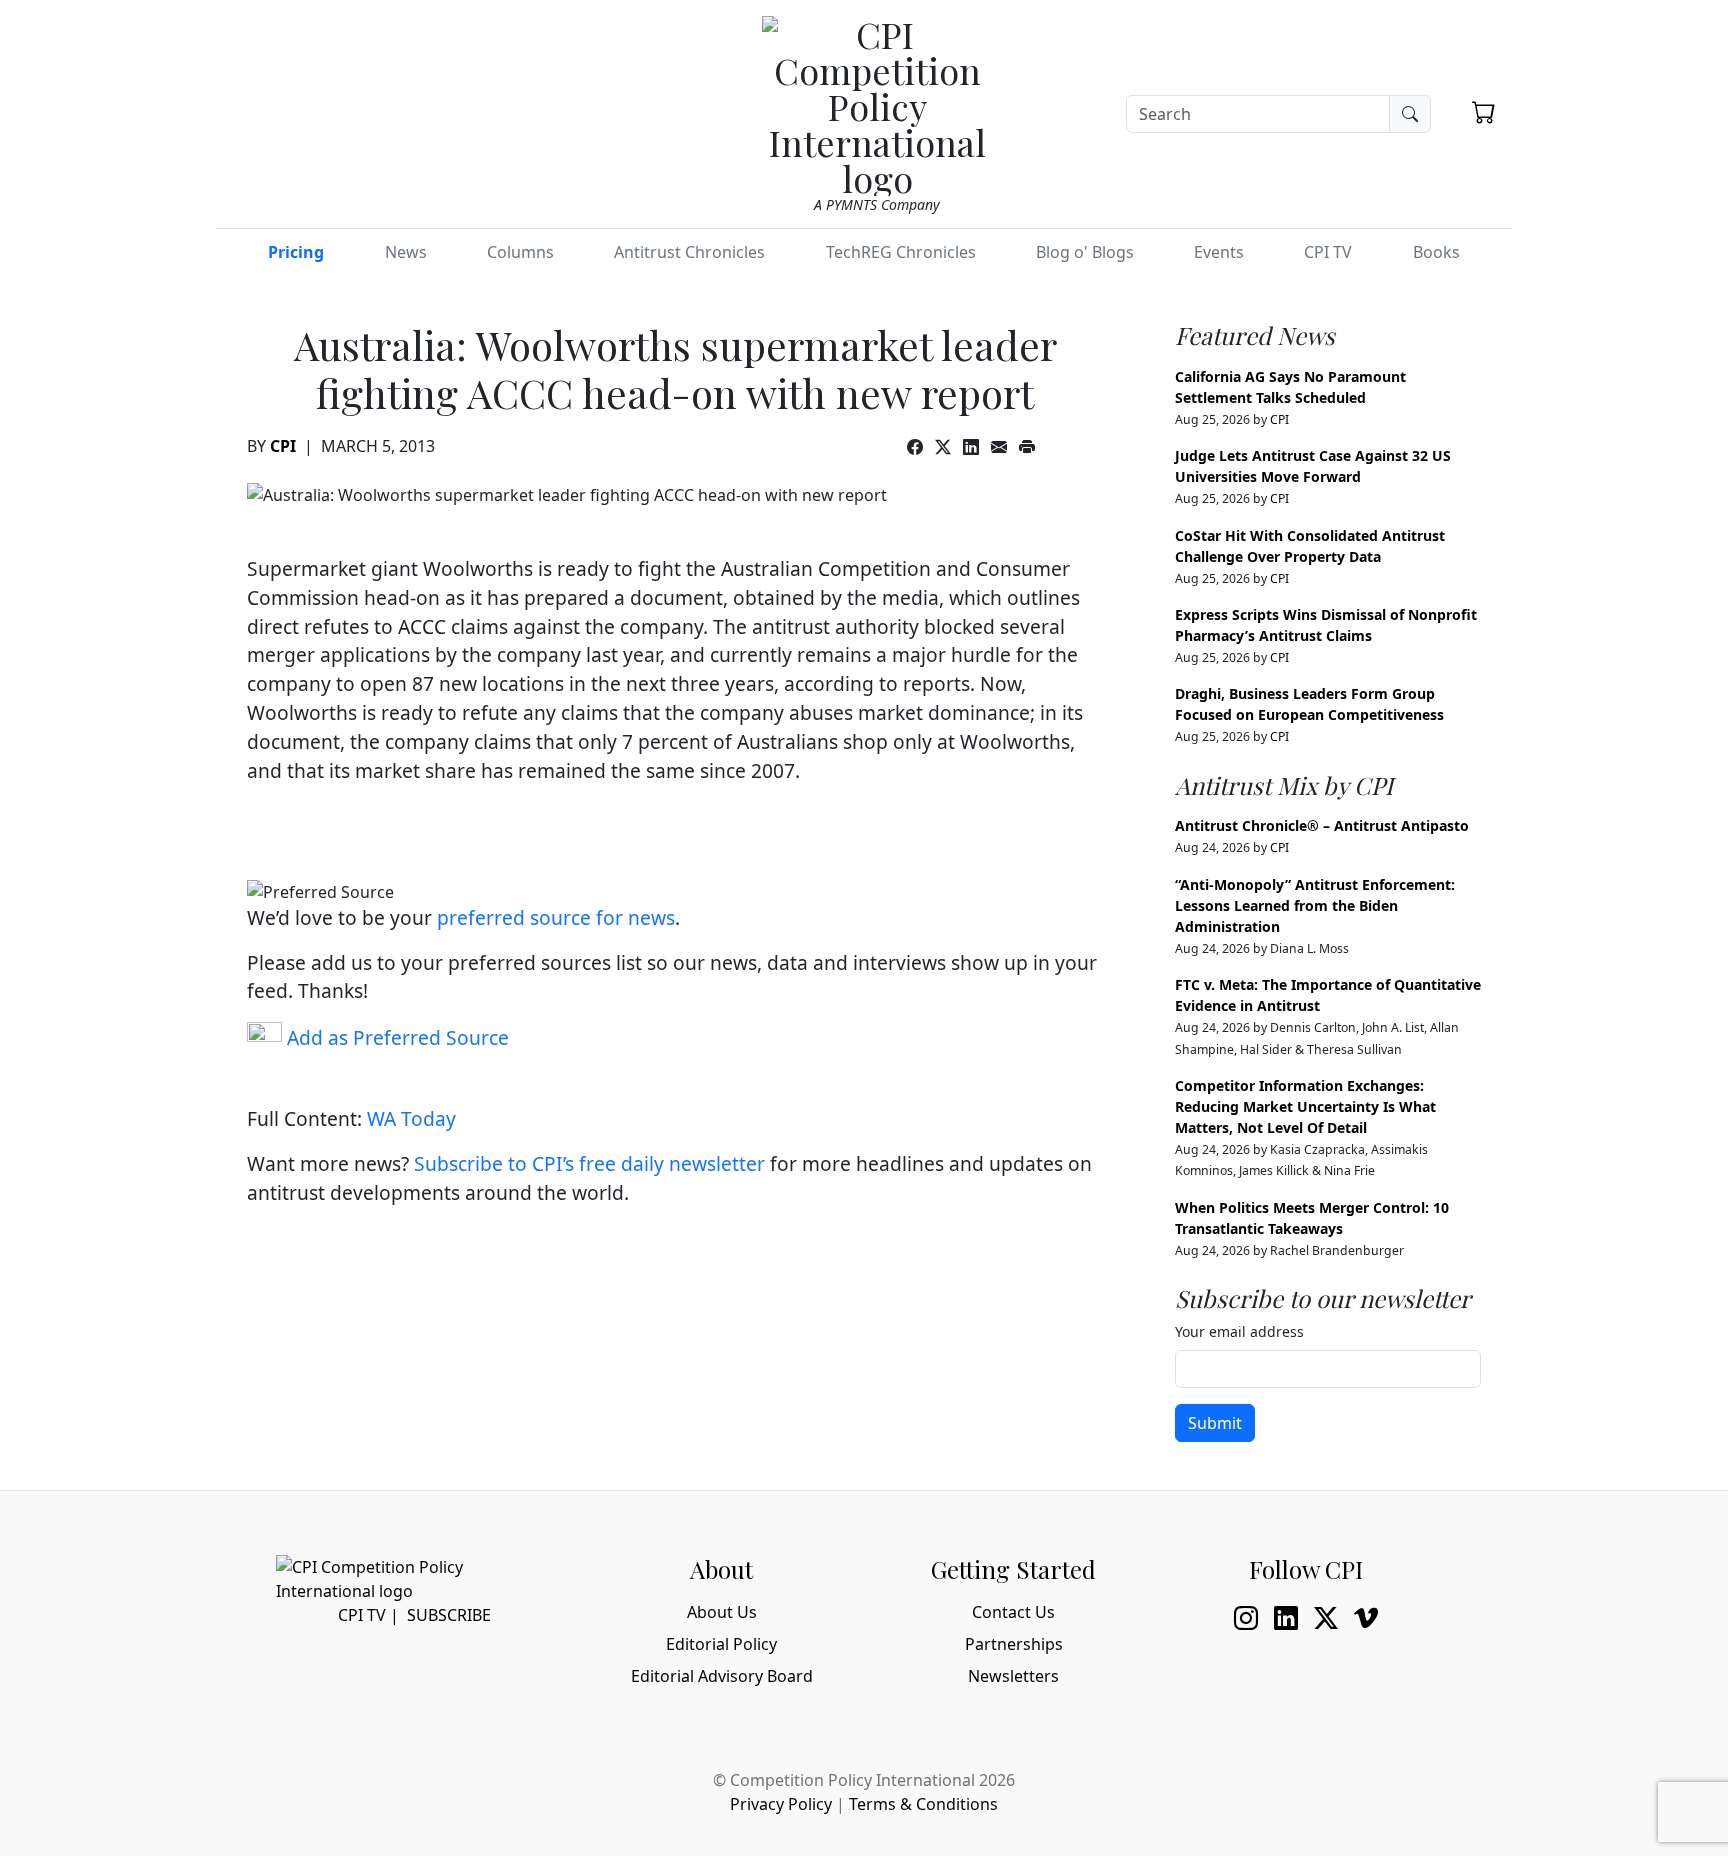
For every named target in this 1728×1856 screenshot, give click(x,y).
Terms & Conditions (923, 1804)
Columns (520, 252)
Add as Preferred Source (395, 1037)
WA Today (411, 1118)
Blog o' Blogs (1085, 252)
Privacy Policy (781, 1804)
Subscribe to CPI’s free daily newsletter (589, 1163)
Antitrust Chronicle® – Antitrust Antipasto (1322, 825)
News (406, 252)
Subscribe (449, 1615)
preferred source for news (556, 917)
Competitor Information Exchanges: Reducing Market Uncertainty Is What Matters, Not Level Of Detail (1305, 1106)
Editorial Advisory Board (722, 1676)
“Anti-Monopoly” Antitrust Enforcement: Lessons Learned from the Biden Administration (1315, 905)
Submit (1215, 1423)
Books (1436, 252)
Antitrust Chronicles (689, 252)
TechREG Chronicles (901, 252)
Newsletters (1013, 1676)
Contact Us (1013, 1612)
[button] (1484, 112)
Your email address (1239, 1331)
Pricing (296, 252)
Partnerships (1014, 1644)
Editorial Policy (721, 1644)
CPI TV (1328, 252)
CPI (283, 446)
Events (1219, 252)
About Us (722, 1612)
